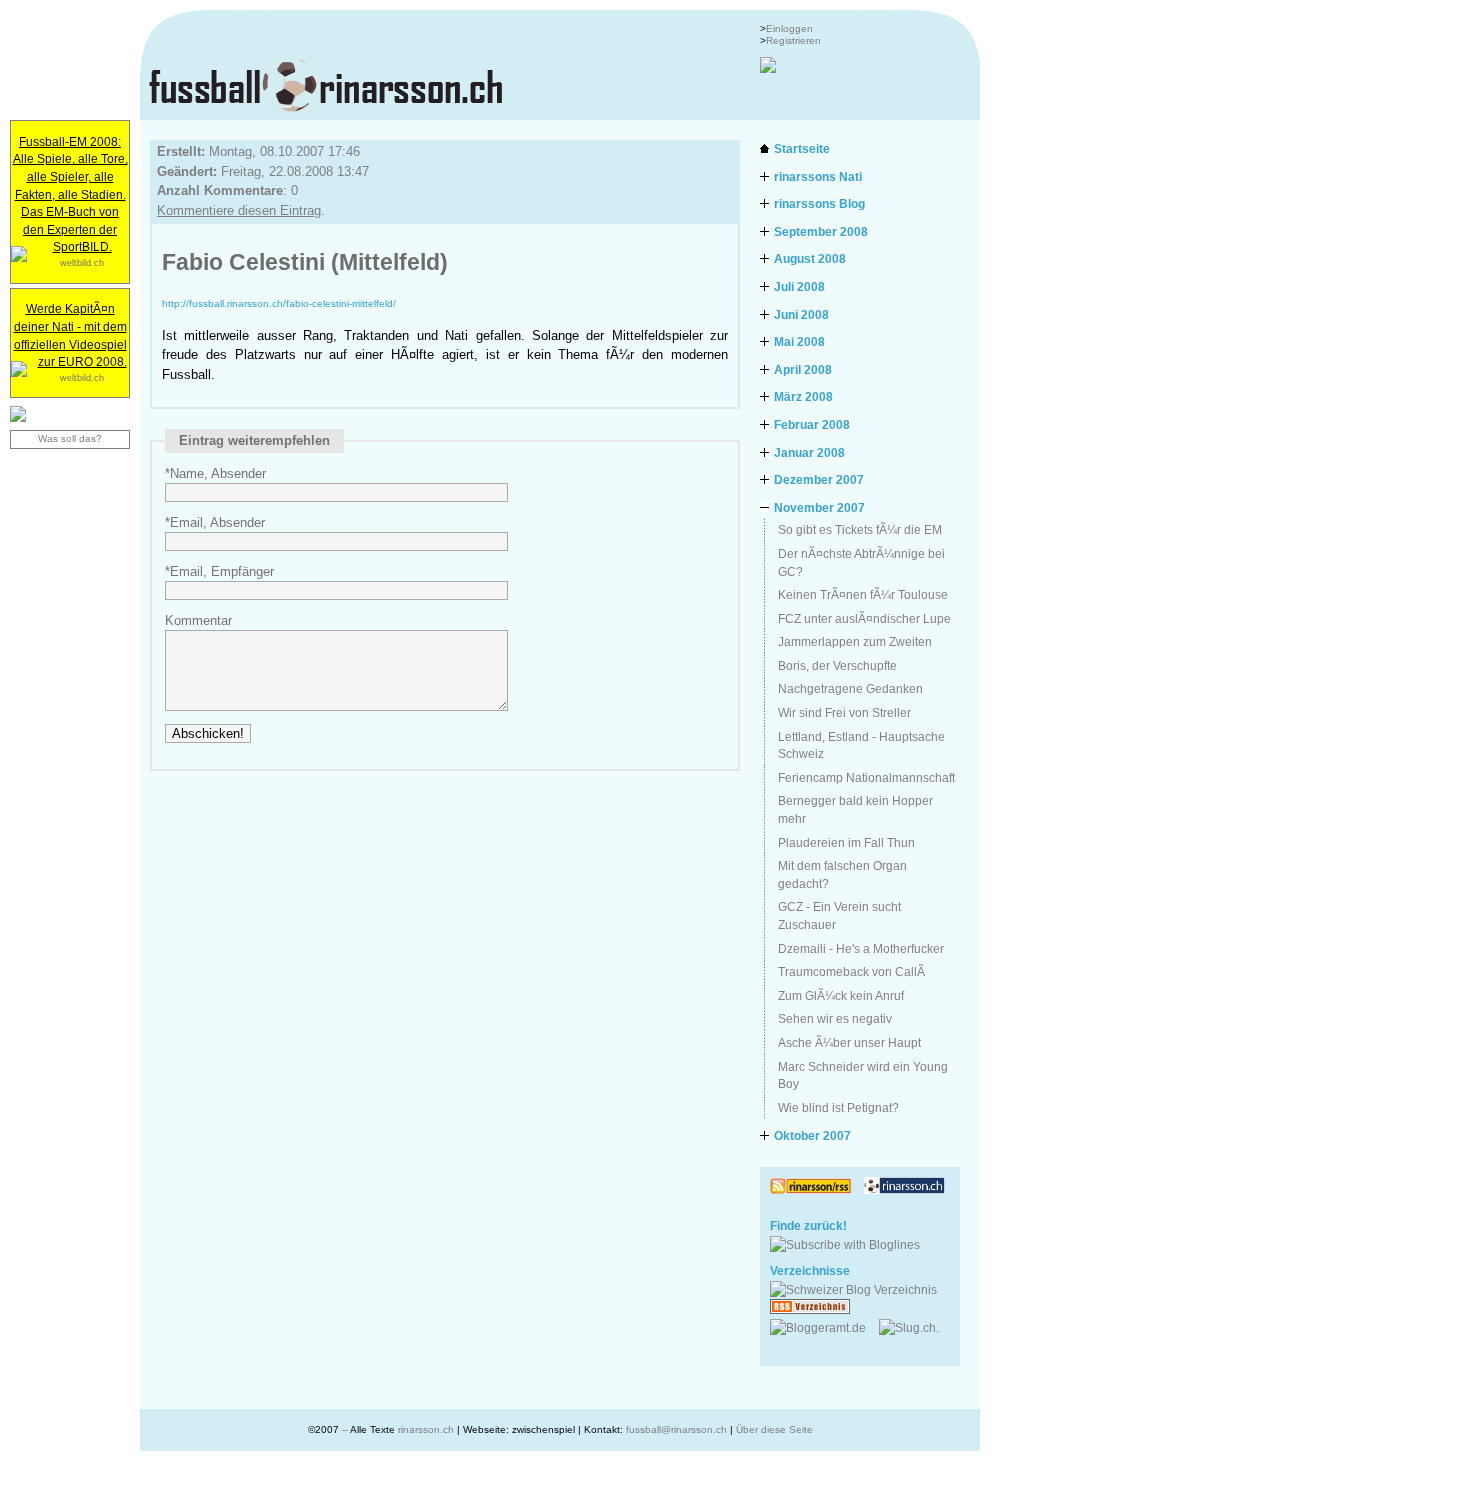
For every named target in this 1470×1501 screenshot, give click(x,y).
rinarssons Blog (819, 203)
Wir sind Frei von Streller (844, 712)
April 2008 (803, 369)
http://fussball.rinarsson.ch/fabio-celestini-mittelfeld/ (279, 303)
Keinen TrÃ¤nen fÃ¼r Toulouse (863, 594)
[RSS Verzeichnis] (816, 1309)
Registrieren (793, 40)
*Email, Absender (215, 522)
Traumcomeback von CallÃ (853, 971)
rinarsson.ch (426, 1429)
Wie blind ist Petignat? (838, 1107)
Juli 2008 (799, 286)
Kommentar (198, 620)
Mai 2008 (799, 341)
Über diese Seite (774, 1429)
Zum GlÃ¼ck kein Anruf (841, 995)
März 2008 (803, 396)
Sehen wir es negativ (835, 1018)
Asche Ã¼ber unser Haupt (849, 1042)
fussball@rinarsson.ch (676, 1429)
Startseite (802, 148)
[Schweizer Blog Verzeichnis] (860, 1289)
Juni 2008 (801, 314)
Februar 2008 (812, 424)
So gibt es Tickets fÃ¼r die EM (860, 529)
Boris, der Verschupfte (837, 665)
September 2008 (821, 231)
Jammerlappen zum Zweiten (855, 641)
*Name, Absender (215, 473)
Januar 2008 (809, 452)
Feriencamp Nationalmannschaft (866, 777)
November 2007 (819, 507)
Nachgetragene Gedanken (850, 688)
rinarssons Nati (818, 176)
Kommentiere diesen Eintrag (239, 210)
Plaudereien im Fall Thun (846, 842)
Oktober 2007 (812, 1135)
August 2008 (810, 258)
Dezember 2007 (819, 479)
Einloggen (789, 28)
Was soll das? (70, 438)
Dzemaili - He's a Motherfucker (861, 948)
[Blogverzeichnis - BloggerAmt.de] (824, 1327)
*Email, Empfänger (219, 571)
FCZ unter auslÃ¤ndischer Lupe (864, 618)
